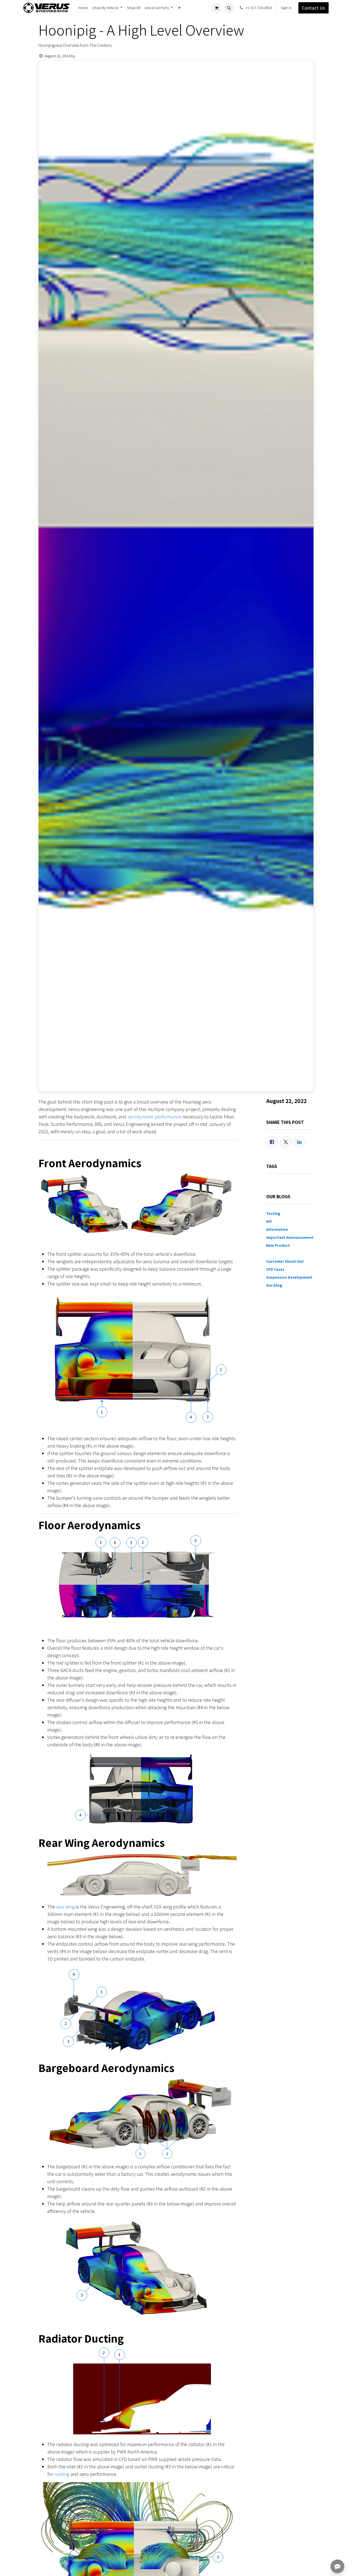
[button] (229, 8)
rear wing (65, 1907)
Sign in (286, 8)
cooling (62, 2474)
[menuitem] (83, 8)
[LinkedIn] (299, 1142)
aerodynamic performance (154, 1117)
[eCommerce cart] (216, 8)
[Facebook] (272, 1142)
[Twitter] (286, 1142)
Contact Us (313, 8)
